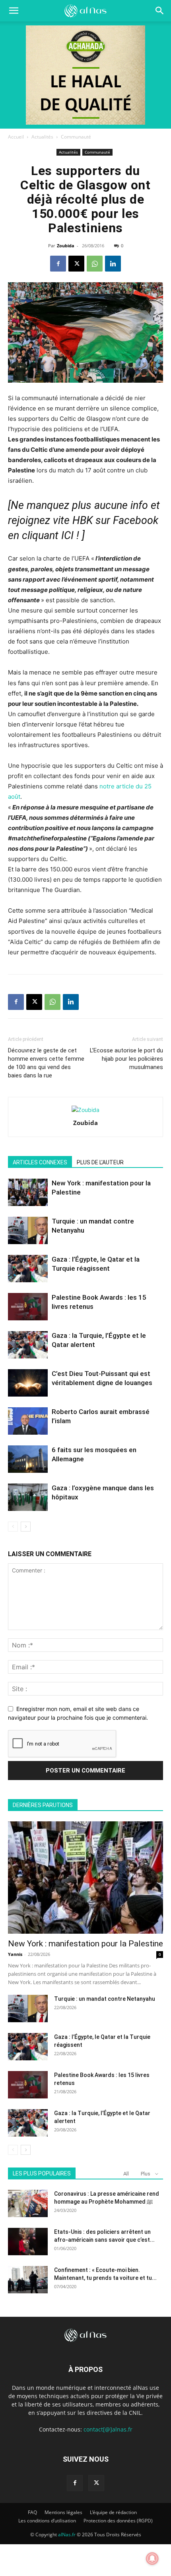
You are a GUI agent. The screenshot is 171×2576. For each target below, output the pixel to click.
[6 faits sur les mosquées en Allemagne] (28, 1459)
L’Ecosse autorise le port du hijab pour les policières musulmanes (126, 1059)
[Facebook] (58, 264)
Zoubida (66, 246)
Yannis (15, 1954)
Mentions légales (63, 2512)
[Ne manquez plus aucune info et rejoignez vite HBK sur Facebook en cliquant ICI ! (84, 520)
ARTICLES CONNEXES (40, 1162)
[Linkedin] (113, 264)
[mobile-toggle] (14, 11)
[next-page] (26, 1527)
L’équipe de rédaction (113, 2512)
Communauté (76, 137)
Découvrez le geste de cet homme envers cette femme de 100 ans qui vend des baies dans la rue (46, 1063)
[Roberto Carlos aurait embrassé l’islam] (28, 1421)
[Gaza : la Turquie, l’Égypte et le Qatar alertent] (28, 1345)
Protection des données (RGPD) (118, 2521)
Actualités (42, 137)
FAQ (32, 2512)
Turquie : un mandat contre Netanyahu (105, 1999)
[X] (76, 264)
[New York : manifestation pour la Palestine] (28, 1192)
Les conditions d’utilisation (47, 2521)
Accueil (16, 137)
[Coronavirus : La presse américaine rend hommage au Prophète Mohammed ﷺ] (28, 2203)
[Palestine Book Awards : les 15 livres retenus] (28, 1307)
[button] (160, 11)
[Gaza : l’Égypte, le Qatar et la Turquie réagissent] (28, 1269)
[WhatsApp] (95, 264)
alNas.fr (67, 2535)
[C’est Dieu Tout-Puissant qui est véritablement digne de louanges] (28, 1383)
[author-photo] (85, 1110)
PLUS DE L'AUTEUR (100, 1162)
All (126, 2174)
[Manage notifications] (152, 2559)
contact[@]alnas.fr (108, 2429)
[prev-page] (13, 1527)
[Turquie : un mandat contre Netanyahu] (28, 1230)
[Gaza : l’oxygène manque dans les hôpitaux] (28, 1497)
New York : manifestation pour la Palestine (85, 1944)
